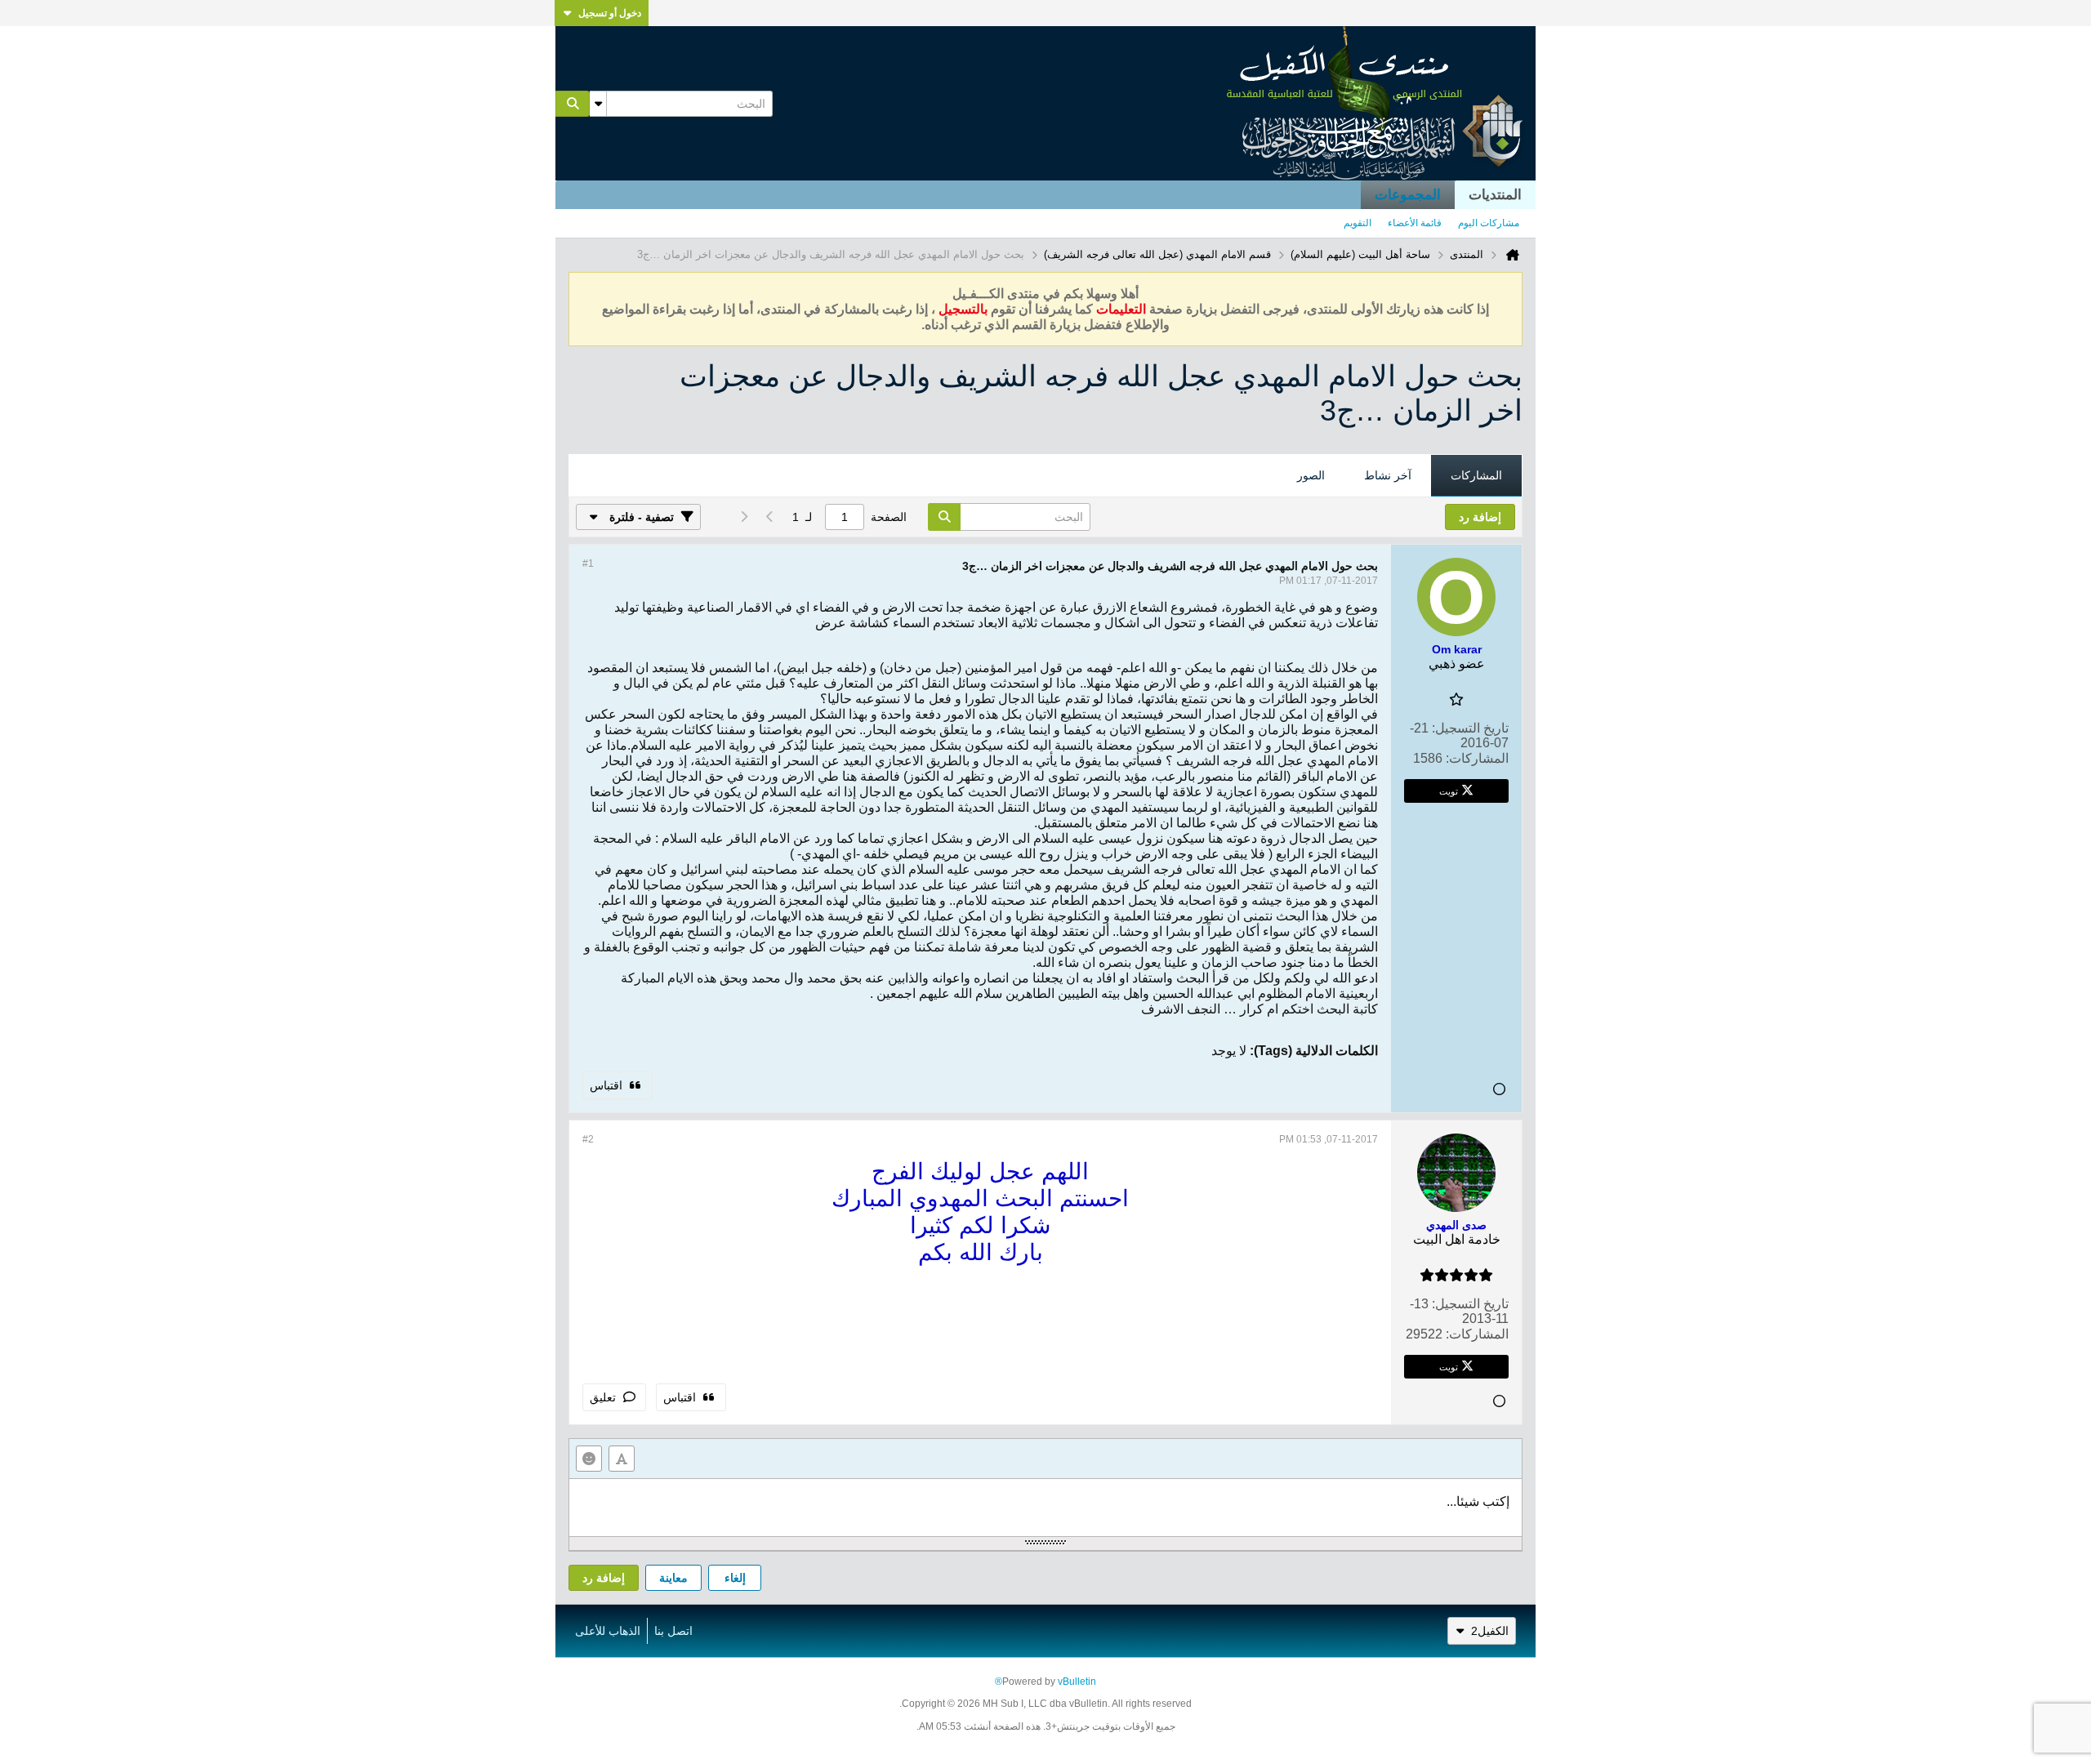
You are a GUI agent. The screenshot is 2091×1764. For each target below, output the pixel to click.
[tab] (1476, 476)
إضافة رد (604, 1578)
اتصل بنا (673, 1631)
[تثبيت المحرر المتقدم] (622, 1459)
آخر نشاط (1388, 475)
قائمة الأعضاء (1415, 223)
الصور (1311, 475)
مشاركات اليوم (1489, 223)
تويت (1449, 791)
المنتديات (1495, 195)
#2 (588, 1139)
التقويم (1358, 223)
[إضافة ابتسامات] (589, 1459)
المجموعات (1408, 195)
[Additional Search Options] (598, 104)
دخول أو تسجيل (610, 13)
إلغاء (735, 1578)
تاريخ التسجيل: (1470, 728)
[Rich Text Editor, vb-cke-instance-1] (1045, 1508)
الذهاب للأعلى (608, 1631)
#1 (588, 563)
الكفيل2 (1490, 1631)
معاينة (673, 1578)
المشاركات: (1477, 758)
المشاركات (1476, 475)
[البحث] (573, 104)
